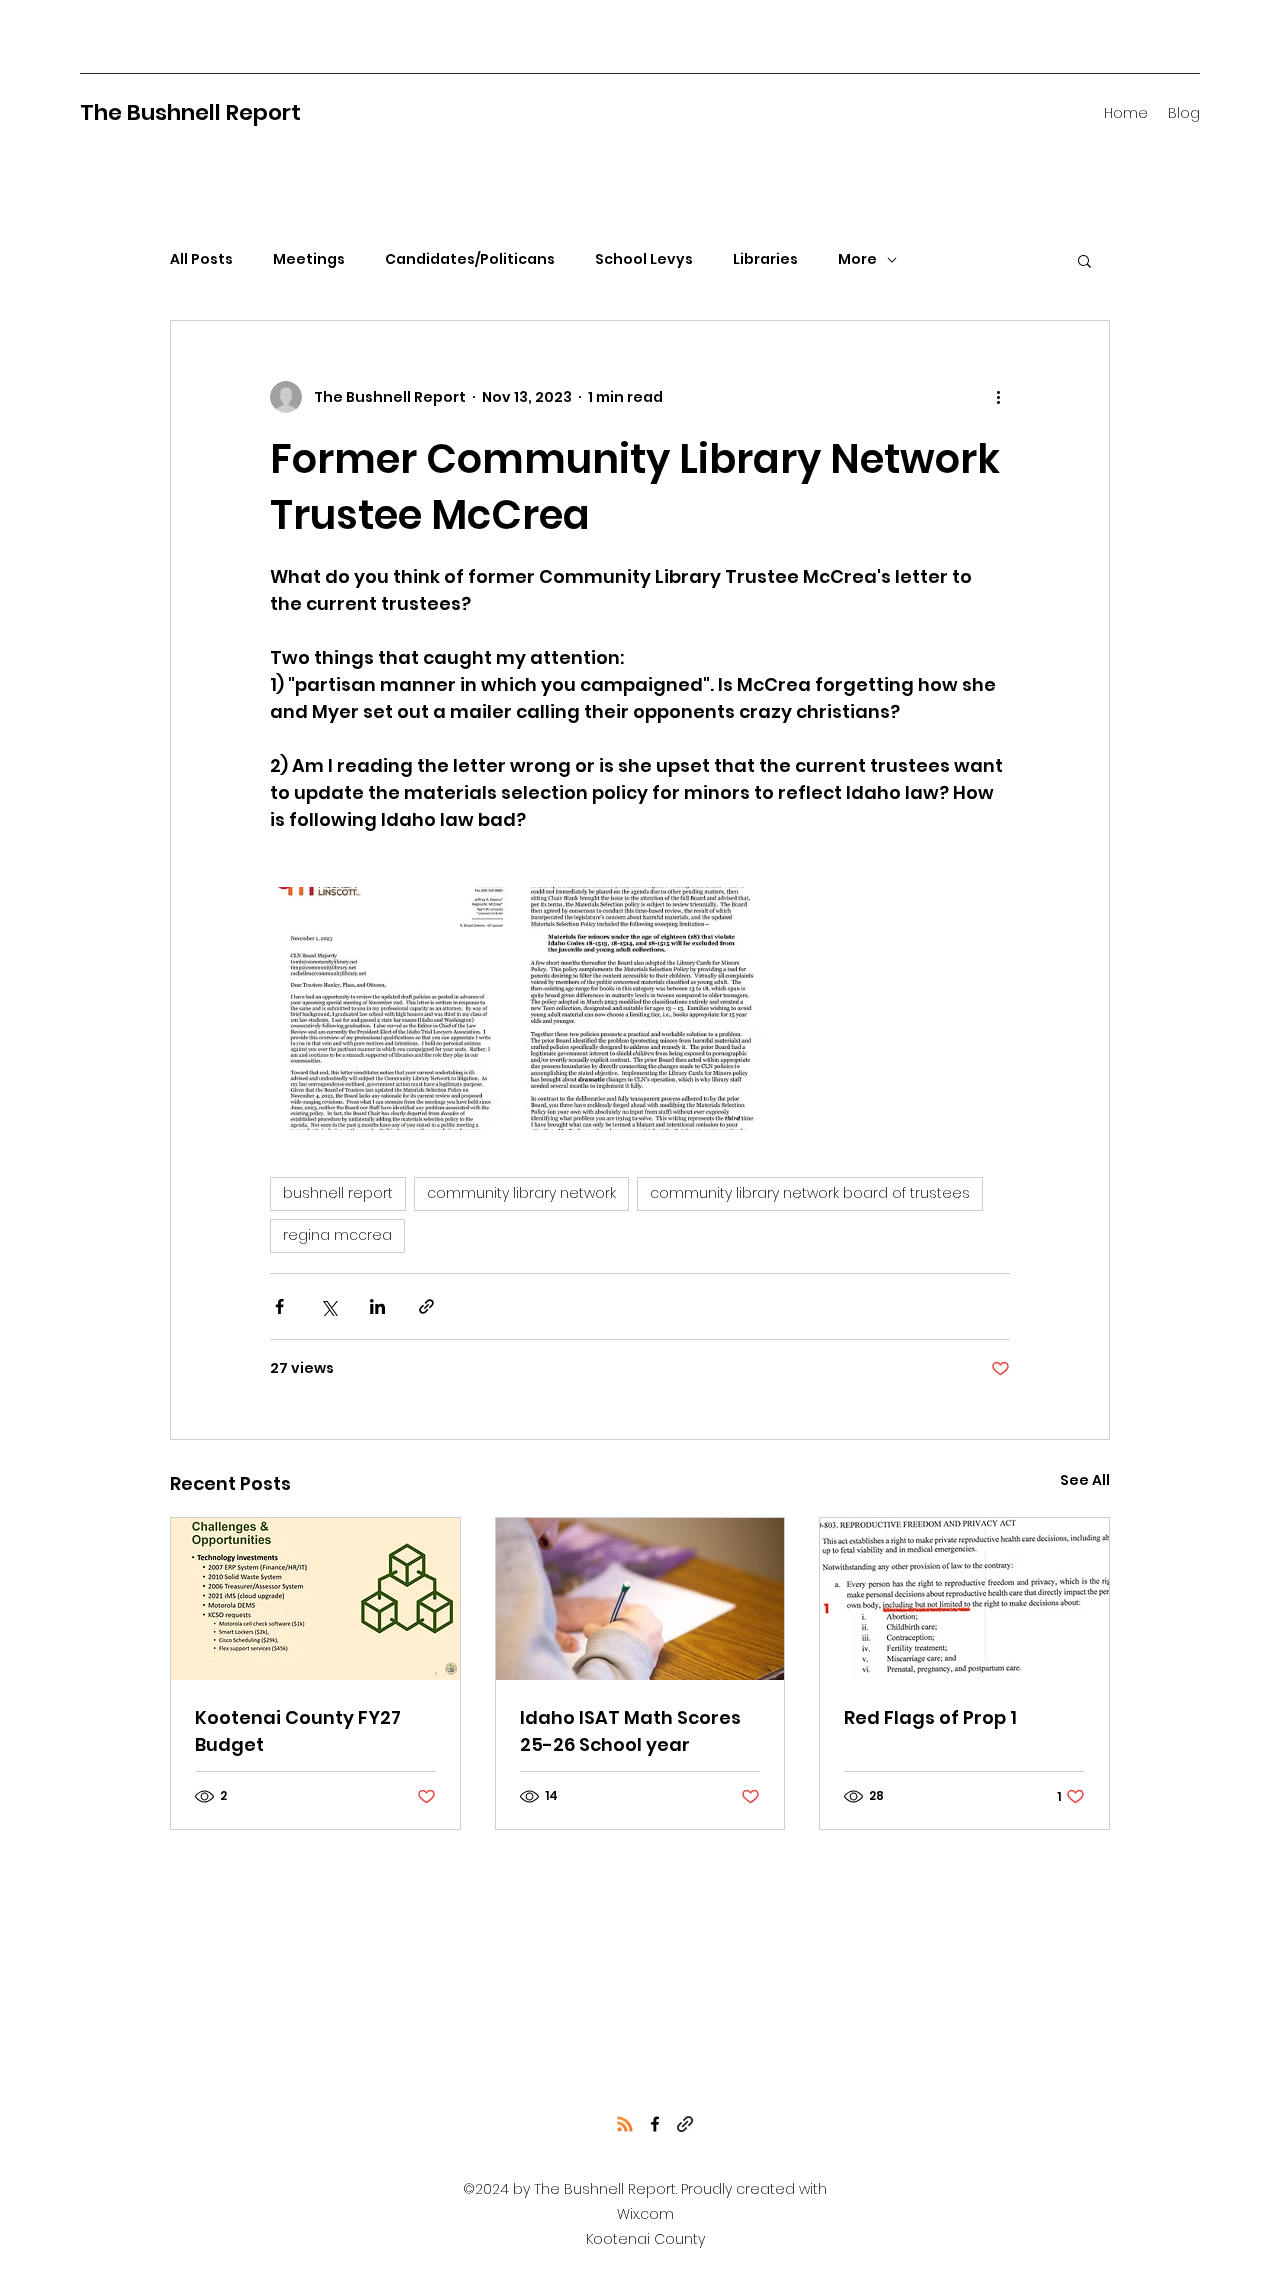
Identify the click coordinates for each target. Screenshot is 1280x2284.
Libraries (765, 259)
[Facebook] (655, 2124)
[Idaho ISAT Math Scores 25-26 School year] (640, 1599)
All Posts (201, 259)
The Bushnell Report (190, 112)
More (857, 259)
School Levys (644, 259)
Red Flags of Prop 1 (930, 1717)
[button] (1084, 260)
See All (1085, 1480)
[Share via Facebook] (279, 1306)
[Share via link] (426, 1306)
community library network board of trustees (810, 1193)
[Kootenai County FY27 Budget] (315, 1599)
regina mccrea (337, 1235)
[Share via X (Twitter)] (328, 1306)
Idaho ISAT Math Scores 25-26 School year (630, 1731)
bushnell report (338, 1193)
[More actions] (998, 397)
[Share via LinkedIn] (377, 1306)
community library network (521, 1193)
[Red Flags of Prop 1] (964, 1599)
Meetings (309, 259)
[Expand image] (391, 1008)
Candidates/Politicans (470, 259)
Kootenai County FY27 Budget (298, 1731)
